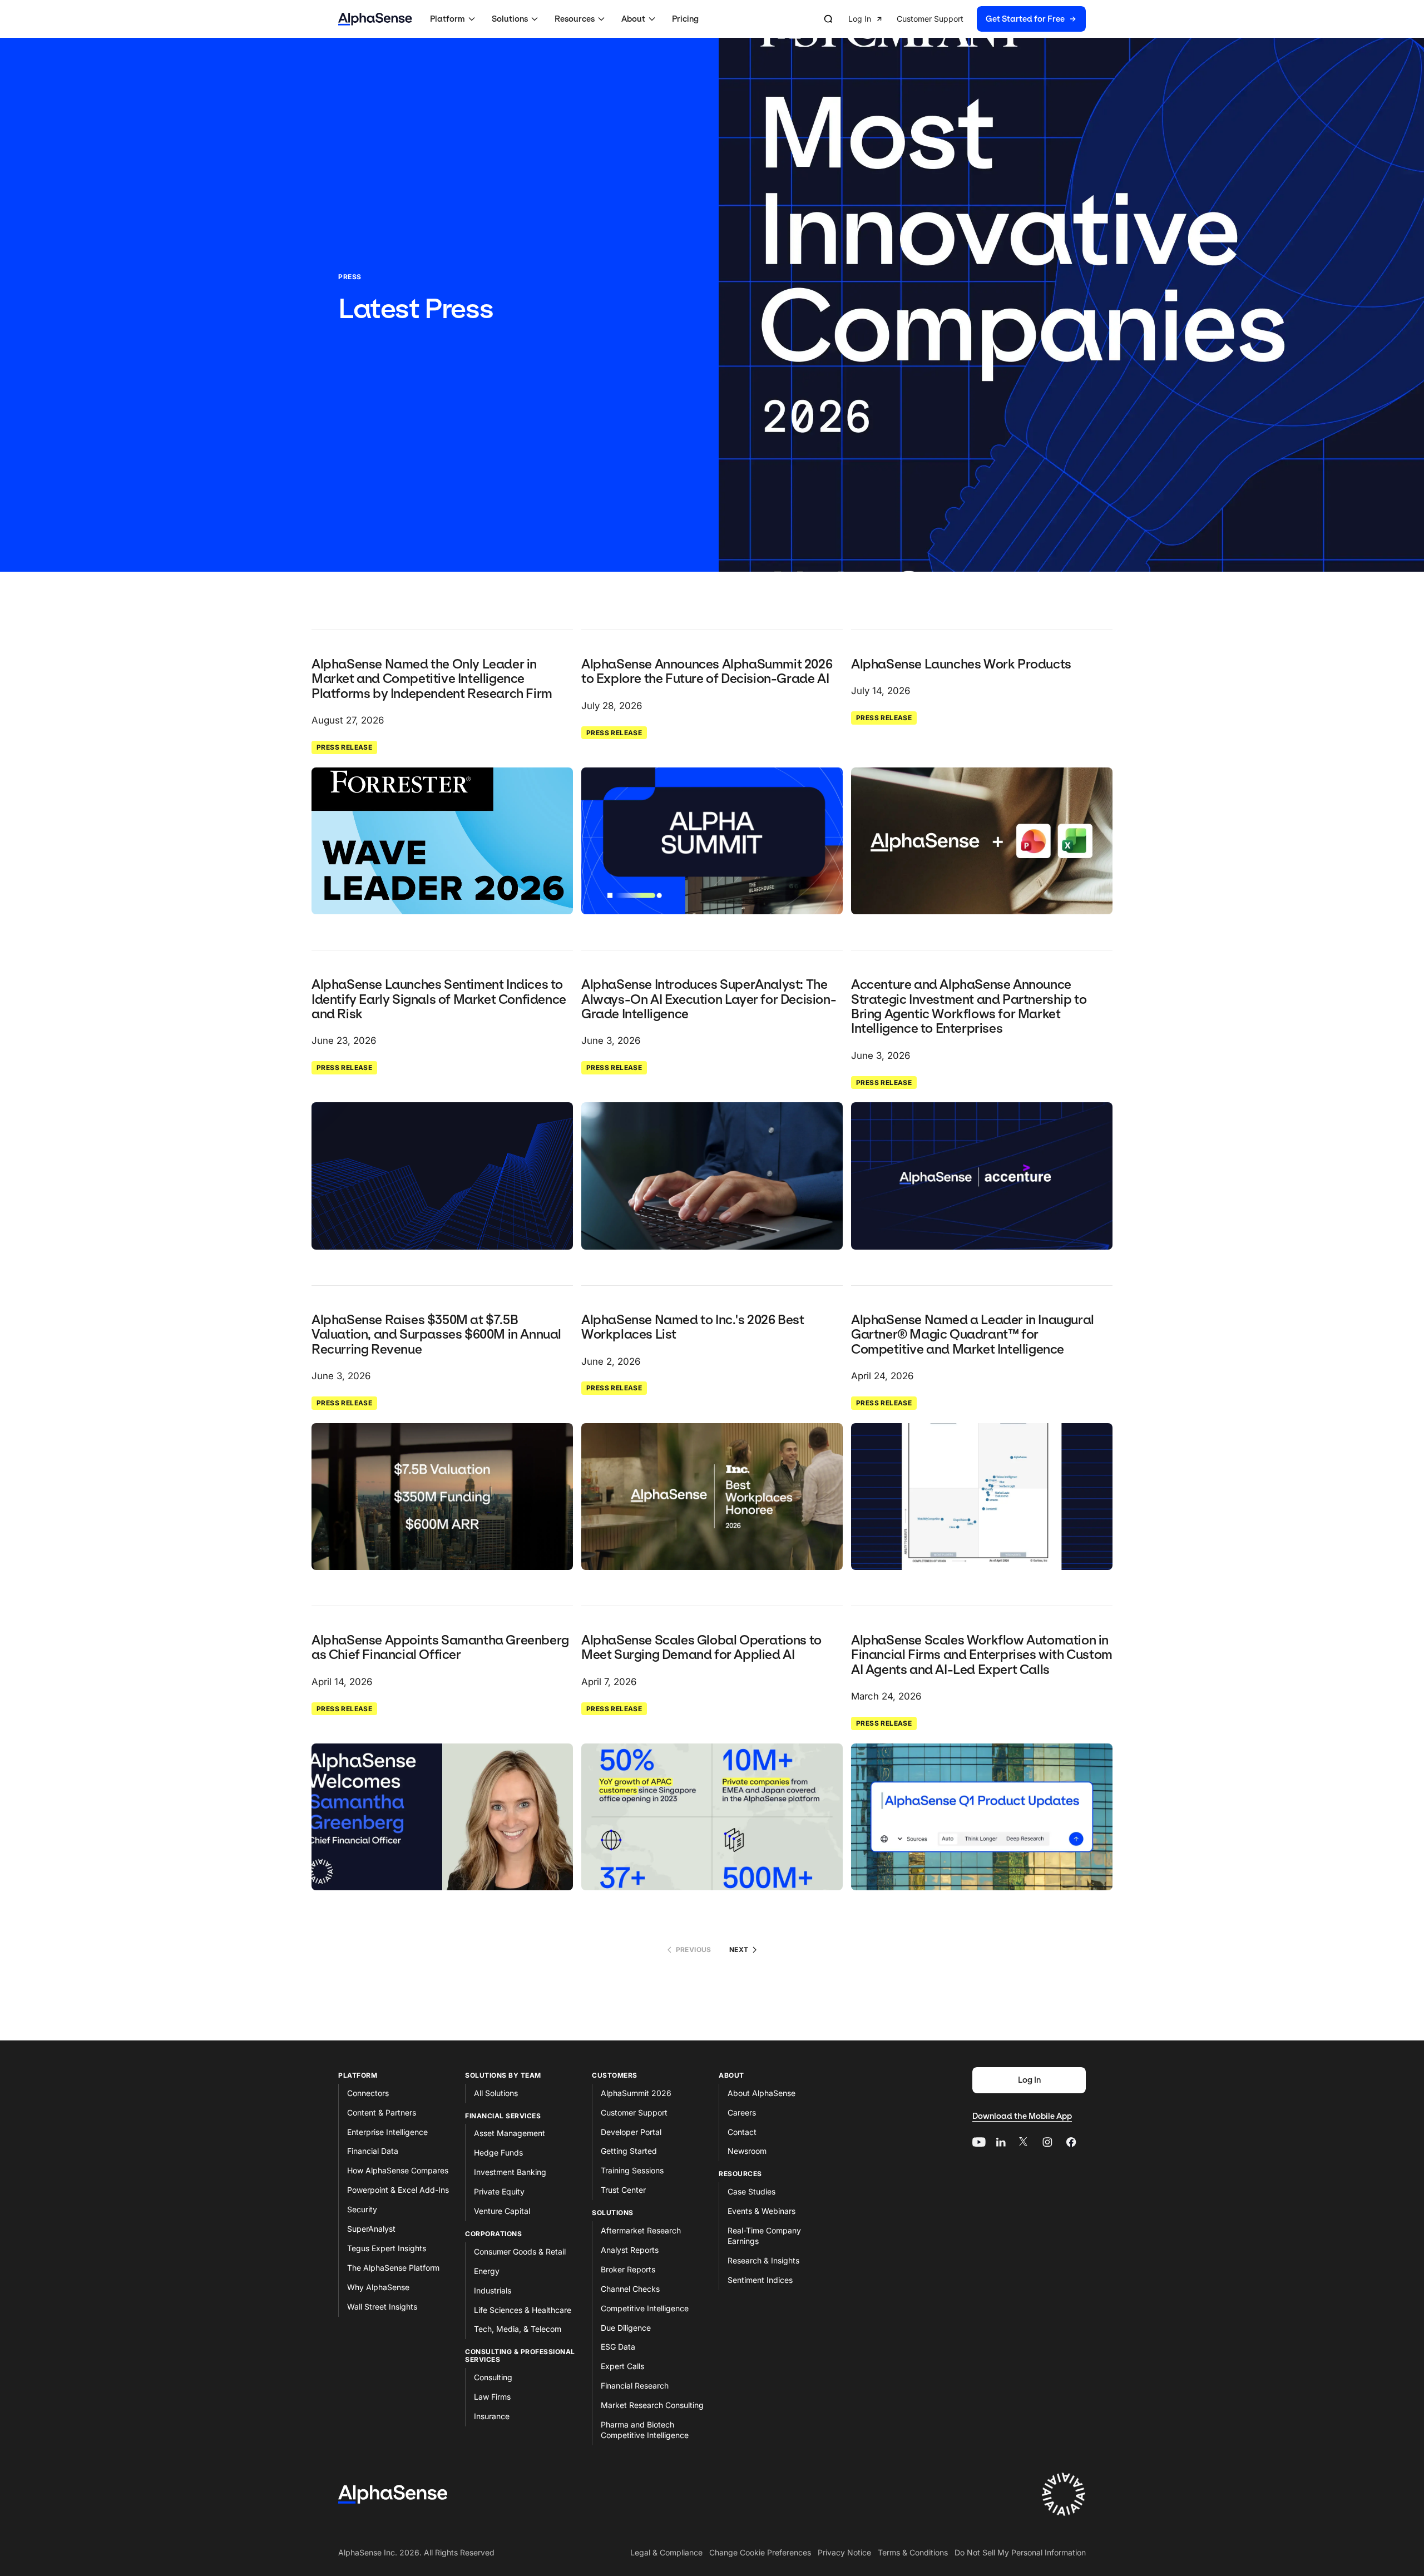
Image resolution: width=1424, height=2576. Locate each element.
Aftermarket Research (641, 2230)
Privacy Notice (844, 2552)
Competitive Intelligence (645, 2308)
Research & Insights (763, 2260)
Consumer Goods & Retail (520, 2251)
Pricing (685, 19)
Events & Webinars (762, 2211)
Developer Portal (631, 2132)
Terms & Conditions (913, 2552)
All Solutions (496, 2093)
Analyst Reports (630, 2250)
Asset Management (510, 2133)
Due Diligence (626, 2328)
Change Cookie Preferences (760, 2552)
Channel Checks (630, 2289)
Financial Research (635, 2386)
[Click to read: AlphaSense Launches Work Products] (982, 841)
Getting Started (629, 2151)
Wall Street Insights (382, 2307)
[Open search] (828, 19)
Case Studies (751, 2191)
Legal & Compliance (666, 2552)
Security (362, 2209)
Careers (742, 2112)
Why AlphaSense (378, 2287)
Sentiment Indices (760, 2280)
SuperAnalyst (371, 2229)
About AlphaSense (762, 2093)
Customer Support (634, 2112)
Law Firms (492, 2397)
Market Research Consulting (652, 2405)
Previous (694, 1950)
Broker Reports (628, 2269)
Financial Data (373, 2151)
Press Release (344, 747)
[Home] (375, 19)
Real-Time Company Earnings (764, 2236)
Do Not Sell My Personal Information (1020, 2552)
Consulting (493, 2377)
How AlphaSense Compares (398, 2170)
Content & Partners (382, 2112)
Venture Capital (502, 2211)
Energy (487, 2271)
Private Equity (499, 2191)
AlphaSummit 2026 (636, 2093)
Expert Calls (622, 2366)
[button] (454, 19)
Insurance (492, 2416)
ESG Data (618, 2347)
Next (739, 1950)
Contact (742, 2132)
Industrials (493, 2290)
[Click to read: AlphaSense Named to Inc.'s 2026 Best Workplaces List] (712, 1497)
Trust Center (623, 2190)
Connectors (368, 2093)
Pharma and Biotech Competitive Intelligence (645, 2430)
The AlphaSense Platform (393, 2268)
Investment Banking (510, 2172)
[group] (967, 19)
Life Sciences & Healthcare (523, 2310)
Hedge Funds (498, 2153)
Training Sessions (632, 2170)
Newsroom (747, 2151)
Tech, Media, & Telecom (518, 2329)
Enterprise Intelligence (387, 2132)
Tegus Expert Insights (387, 2248)
